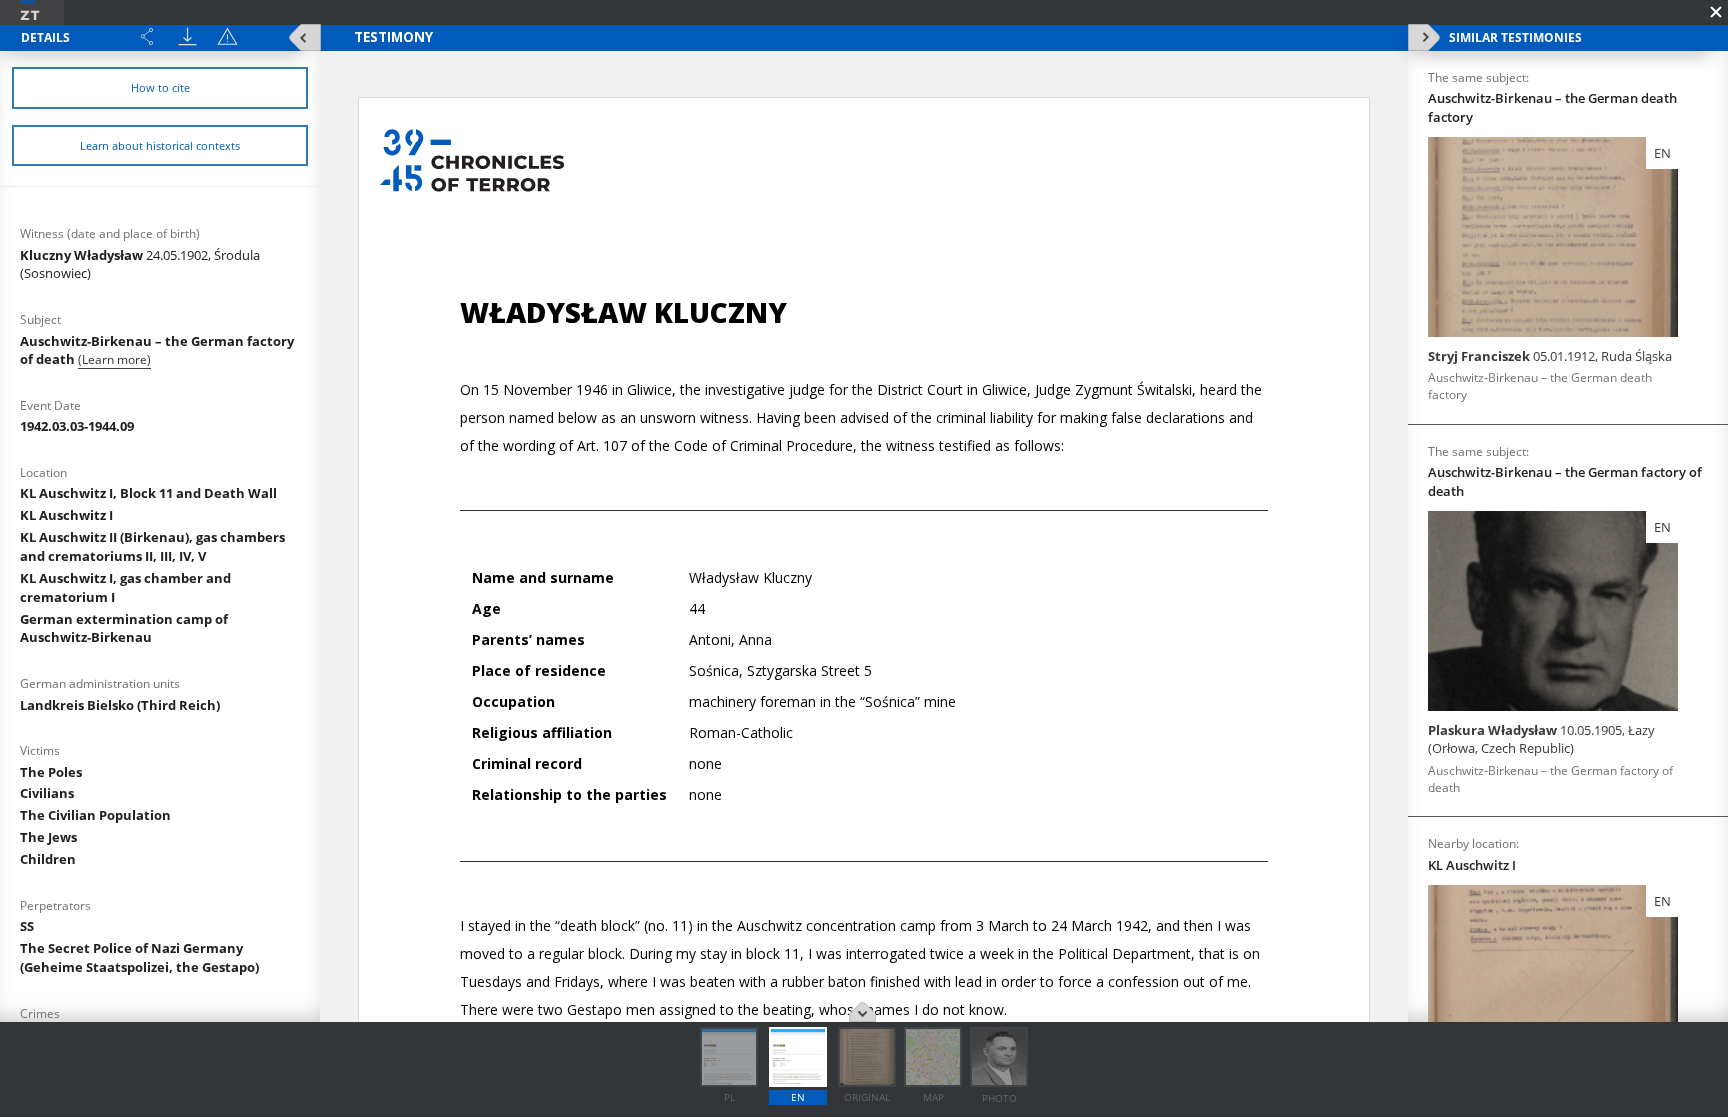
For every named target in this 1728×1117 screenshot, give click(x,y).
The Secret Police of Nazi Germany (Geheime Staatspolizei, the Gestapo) (139, 957)
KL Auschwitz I (66, 515)
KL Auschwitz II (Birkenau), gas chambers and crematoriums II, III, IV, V (152, 546)
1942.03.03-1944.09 (77, 426)
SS (27, 926)
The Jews (48, 837)
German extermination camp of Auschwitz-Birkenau (124, 628)
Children (48, 859)
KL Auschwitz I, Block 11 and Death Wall (148, 493)
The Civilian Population (95, 815)
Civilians (47, 793)
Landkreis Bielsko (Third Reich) (120, 705)
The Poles (51, 772)
